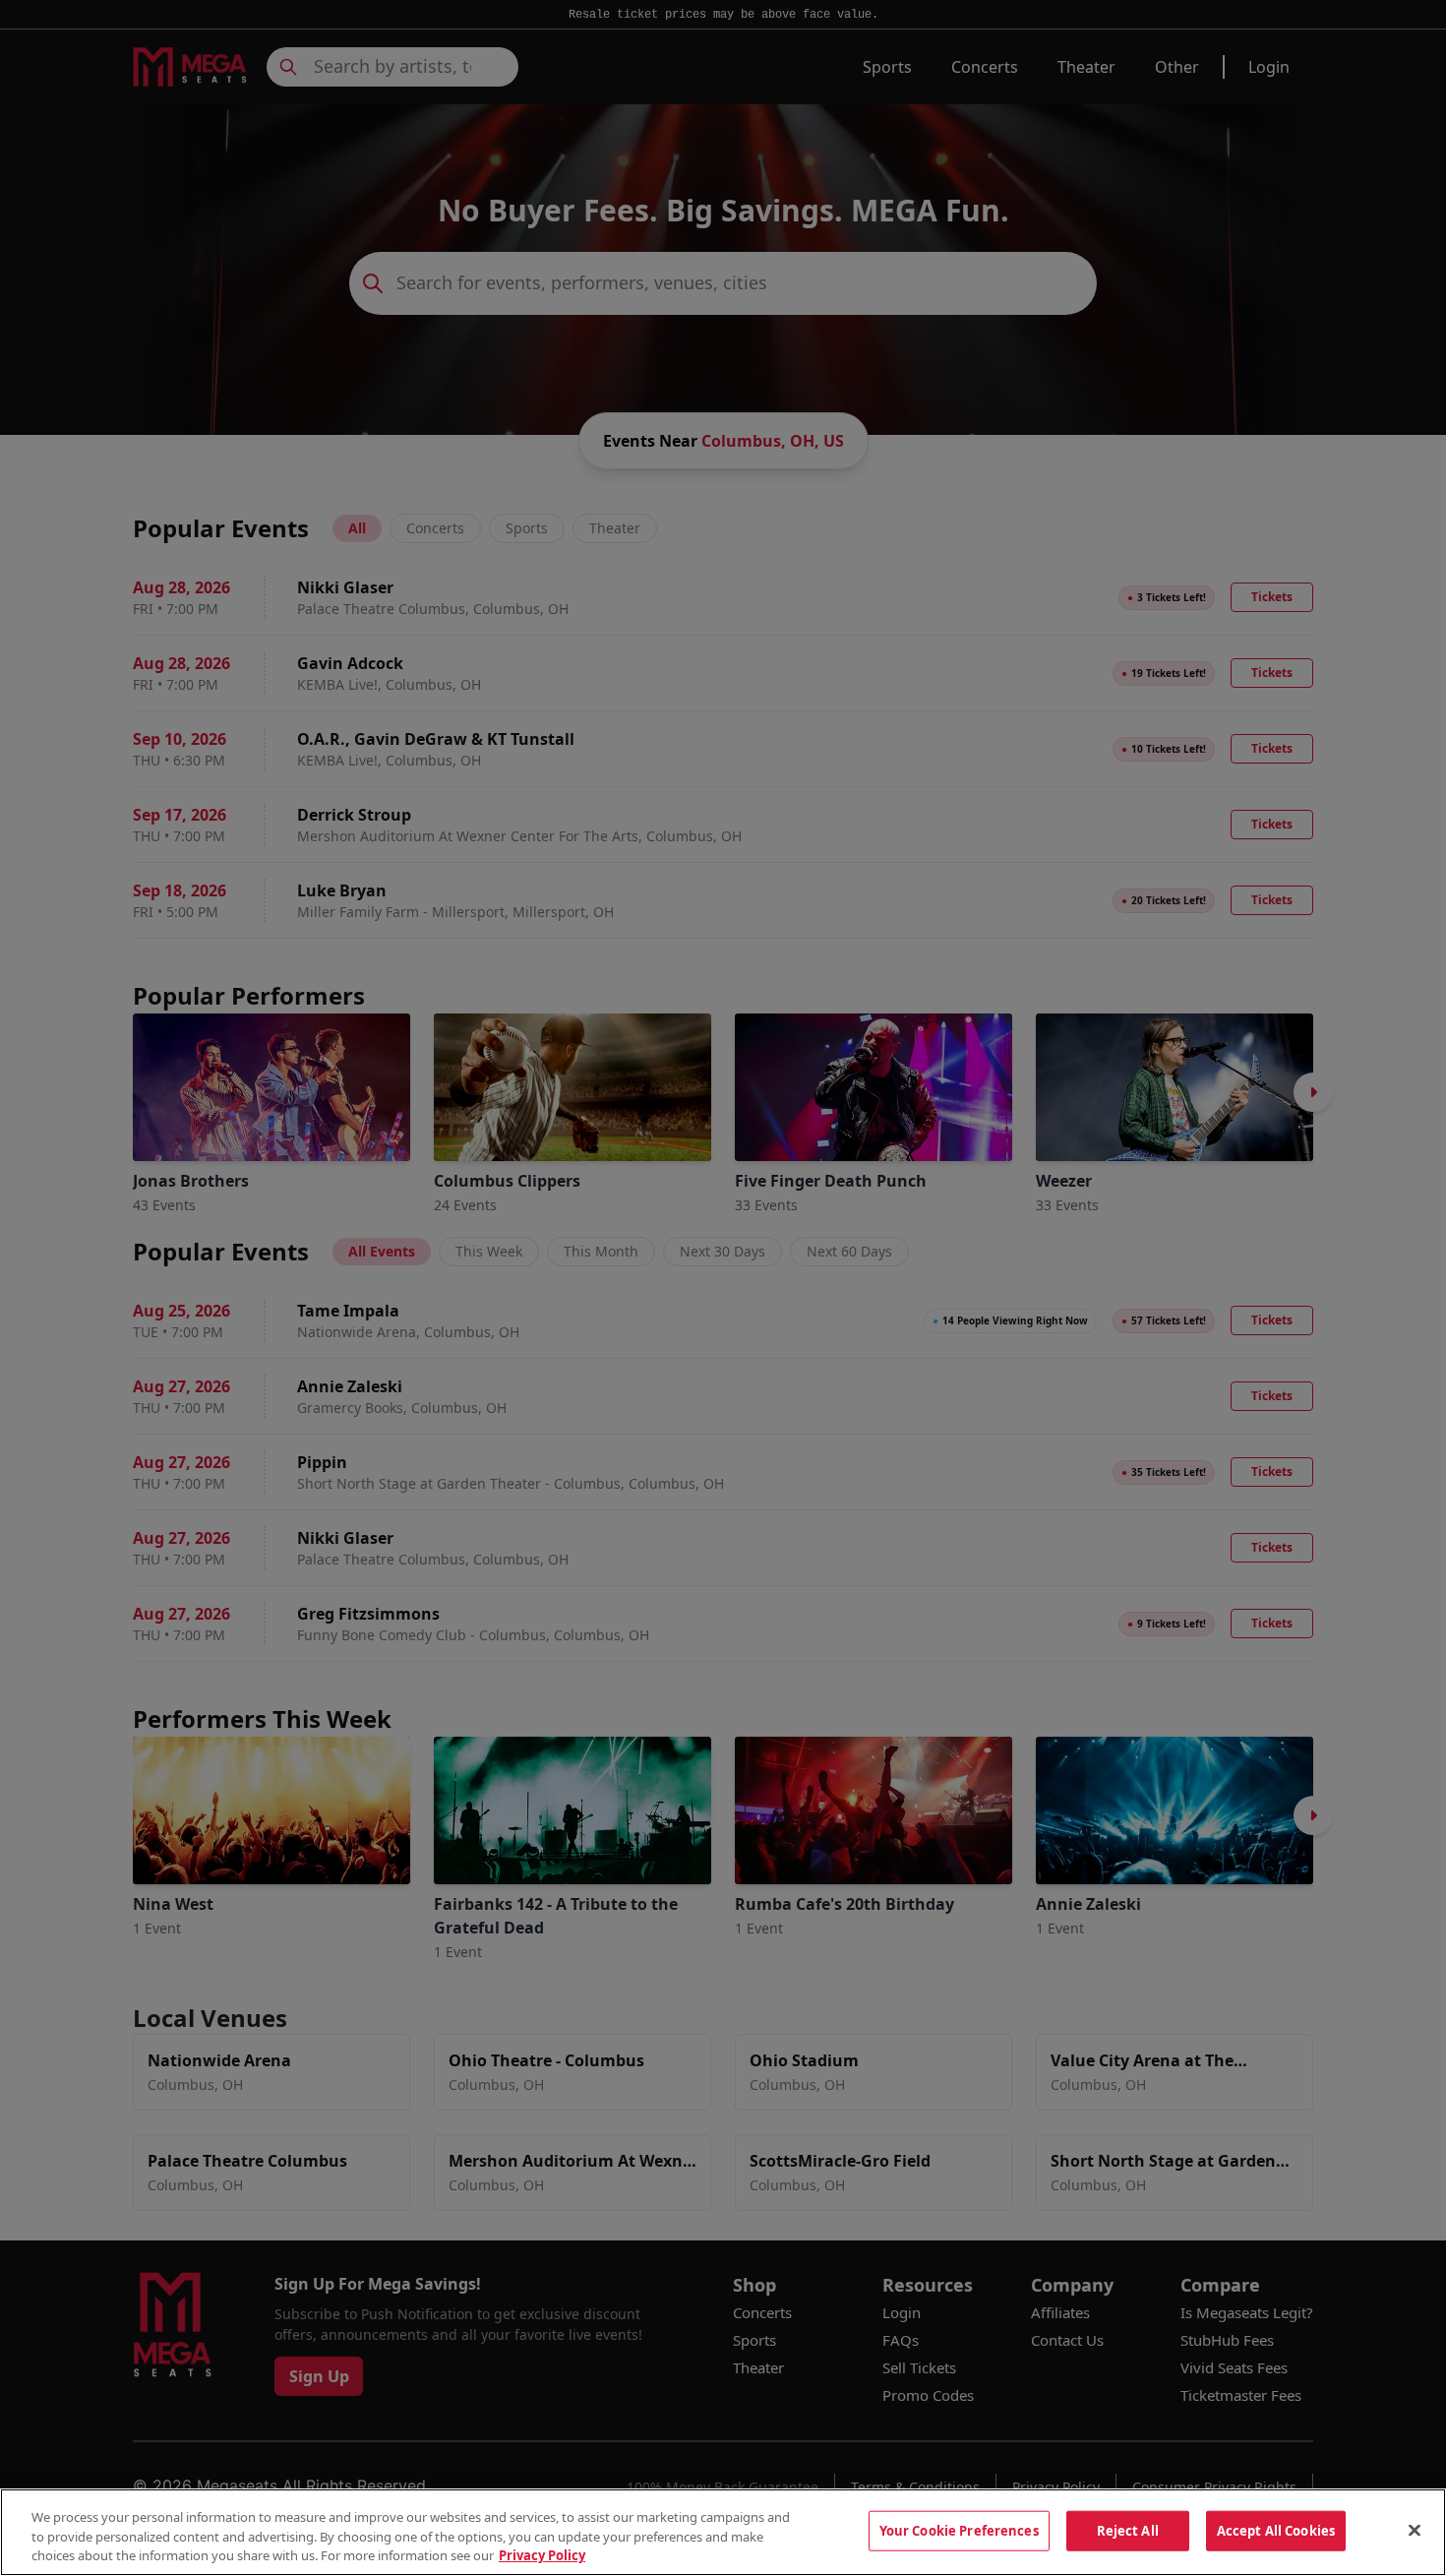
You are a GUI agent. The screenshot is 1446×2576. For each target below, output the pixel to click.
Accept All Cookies (1276, 2530)
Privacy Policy (542, 2555)
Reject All (1128, 2530)
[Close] (1415, 2530)
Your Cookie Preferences (959, 2530)
